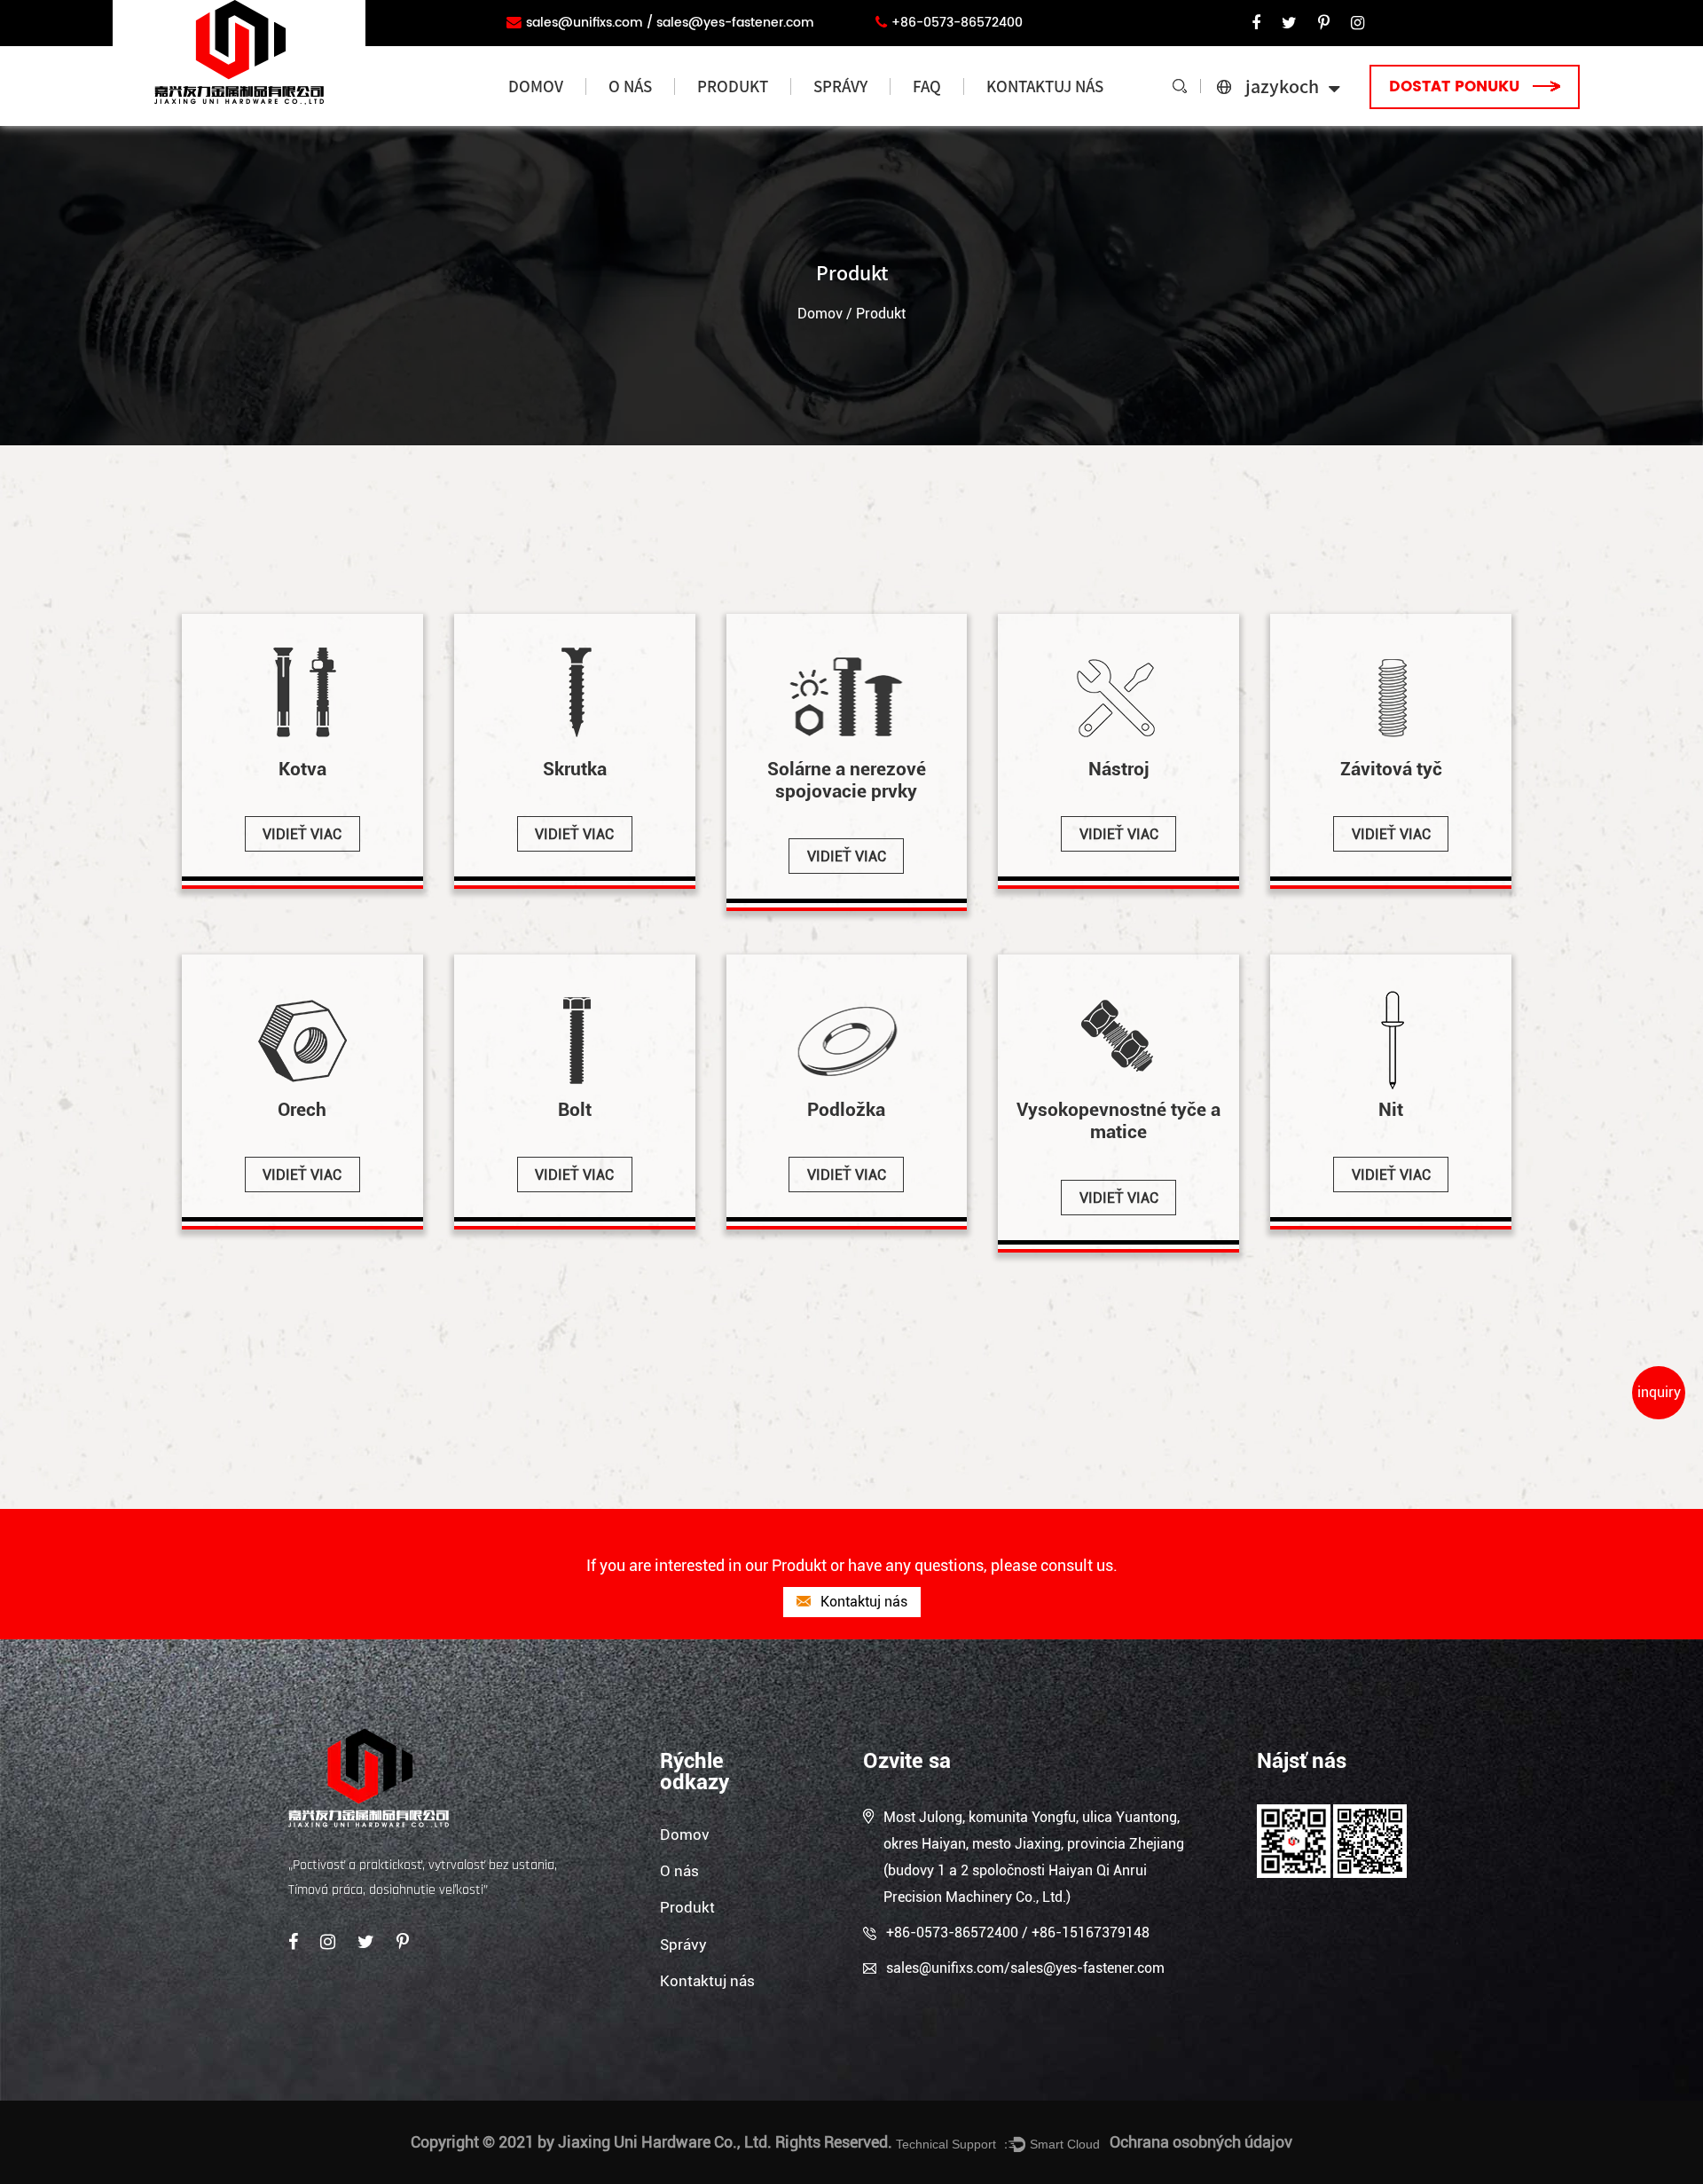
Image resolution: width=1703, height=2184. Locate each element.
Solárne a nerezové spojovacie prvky (754, 119)
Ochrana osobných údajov (1201, 2142)
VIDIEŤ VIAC (302, 834)
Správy (840, 86)
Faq (927, 86)
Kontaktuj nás (1045, 86)
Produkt (733, 86)
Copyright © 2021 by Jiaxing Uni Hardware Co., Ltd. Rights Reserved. (651, 2142)
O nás (630, 86)
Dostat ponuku (1456, 87)
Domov (536, 86)
